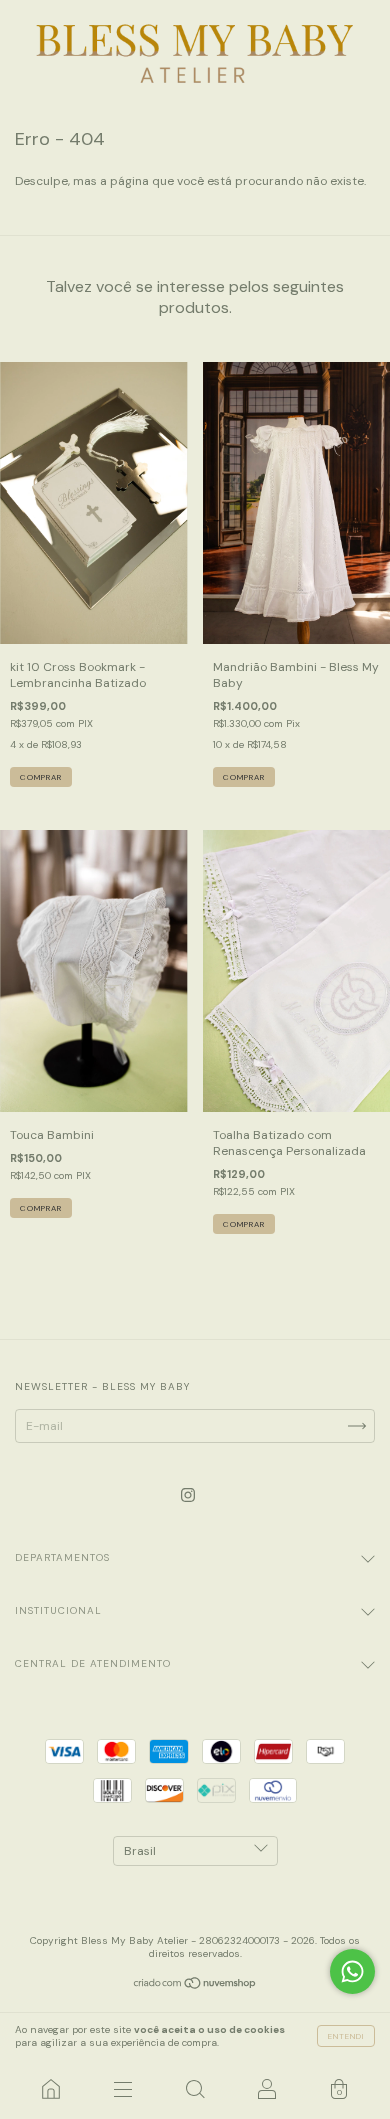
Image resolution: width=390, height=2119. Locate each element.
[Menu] (123, 2089)
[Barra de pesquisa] (195, 2089)
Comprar (41, 1208)
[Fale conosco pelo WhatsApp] (352, 1971)
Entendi (346, 2036)
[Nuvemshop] (195, 1986)
